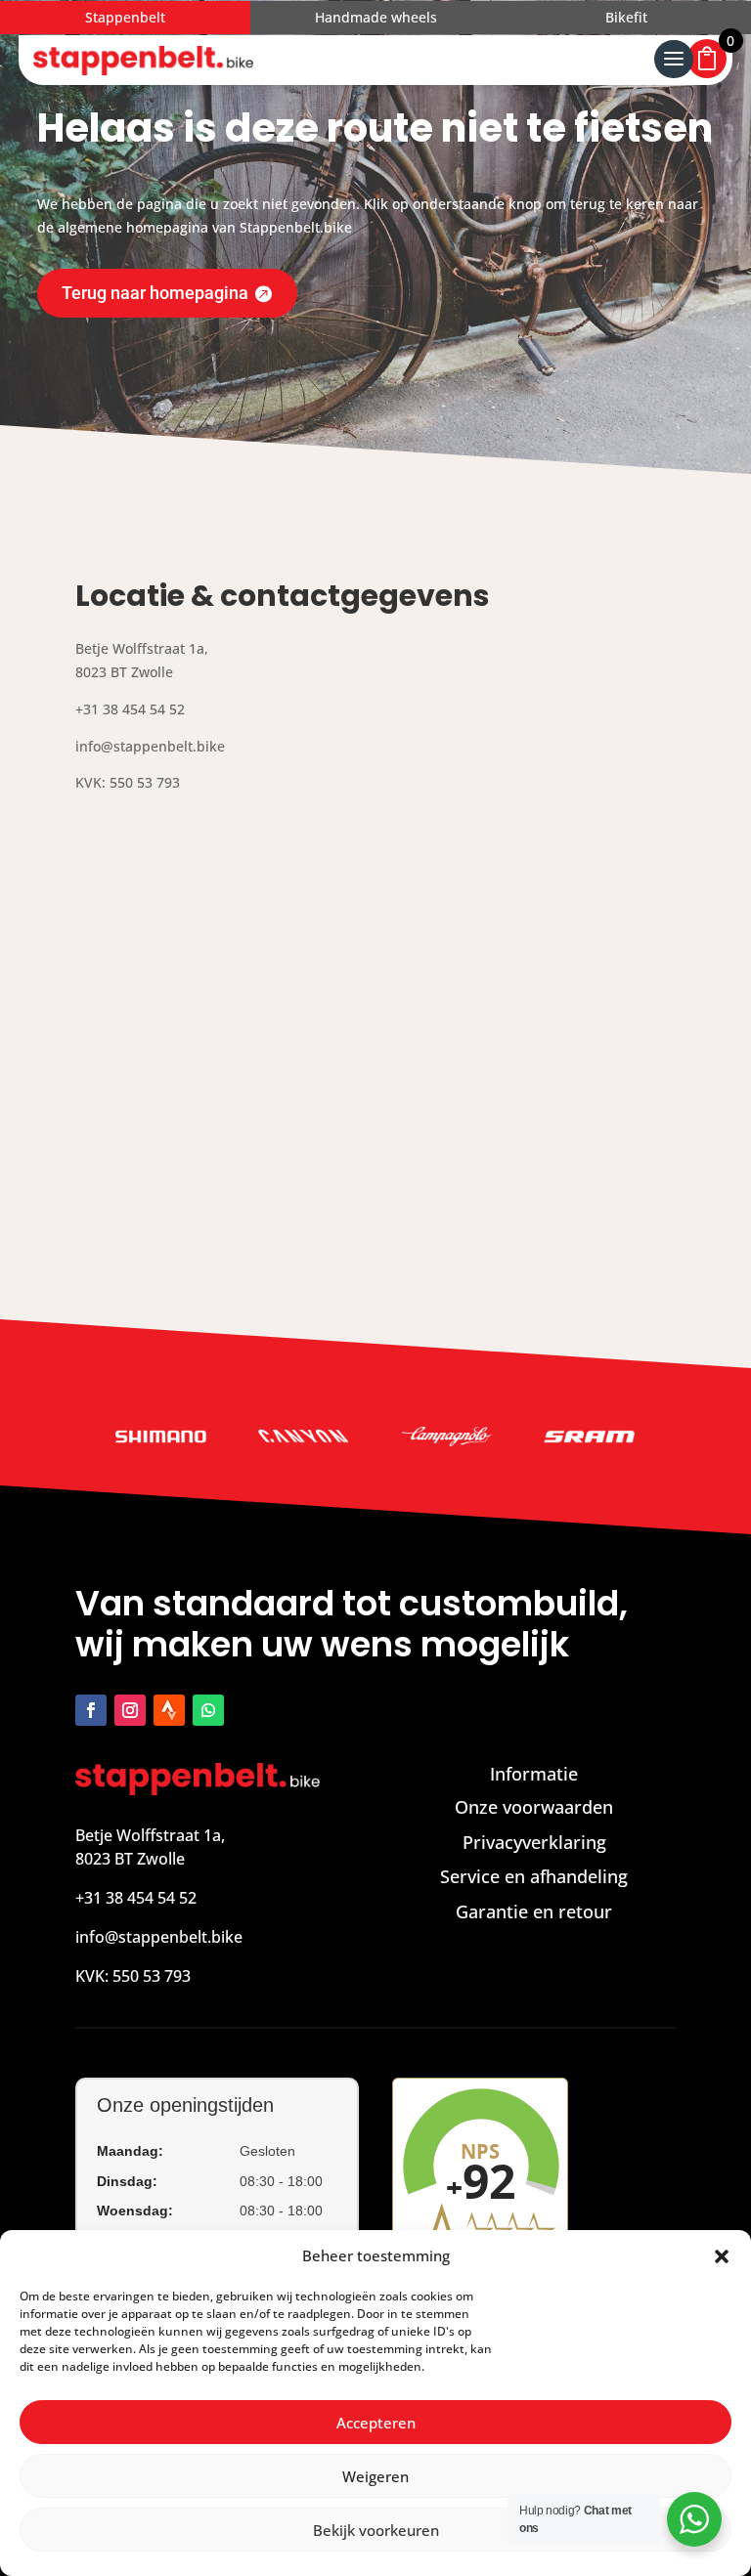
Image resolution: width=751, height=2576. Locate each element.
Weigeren (375, 2476)
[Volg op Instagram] (130, 1710)
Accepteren (376, 2423)
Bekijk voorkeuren (376, 2530)
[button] (722, 2256)
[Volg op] (169, 1710)
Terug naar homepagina (155, 293)
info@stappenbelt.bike (159, 1937)
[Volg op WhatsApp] (208, 1710)
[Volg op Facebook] (91, 1710)
